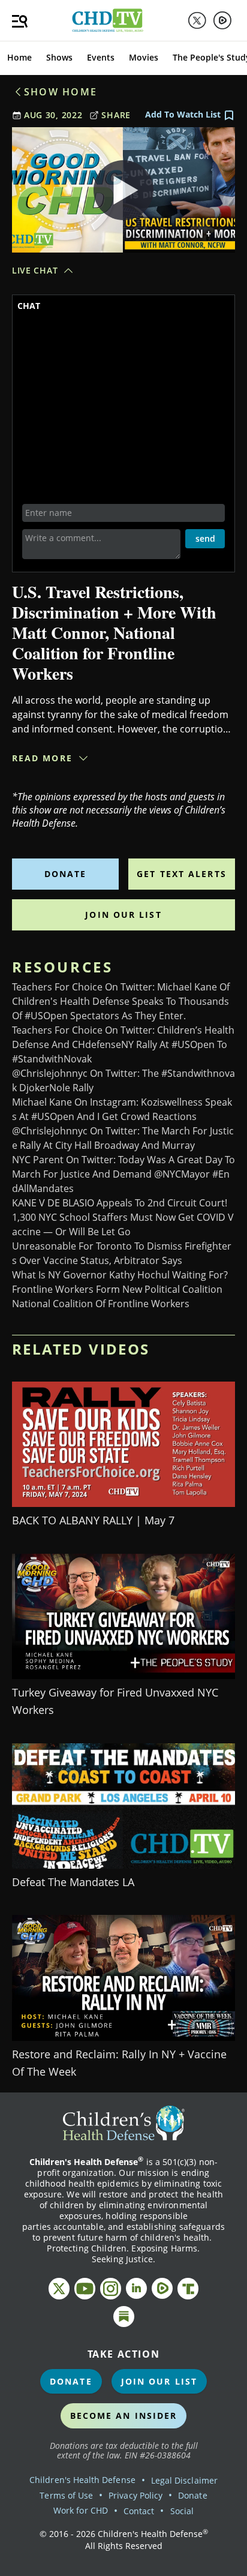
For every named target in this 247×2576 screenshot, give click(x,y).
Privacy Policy (135, 2495)
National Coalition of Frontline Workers (101, 1304)
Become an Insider (124, 2416)
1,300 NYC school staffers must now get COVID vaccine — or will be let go (123, 1224)
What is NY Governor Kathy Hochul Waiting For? (120, 1275)
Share (116, 115)
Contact (139, 2511)
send (205, 538)
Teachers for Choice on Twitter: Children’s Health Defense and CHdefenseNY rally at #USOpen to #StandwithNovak (123, 1044)
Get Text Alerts (182, 874)
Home (19, 57)
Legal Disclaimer (184, 2480)
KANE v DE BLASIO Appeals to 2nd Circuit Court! (120, 1203)
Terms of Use (66, 2495)
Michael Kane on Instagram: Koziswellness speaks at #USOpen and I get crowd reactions (122, 1109)
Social (182, 2511)
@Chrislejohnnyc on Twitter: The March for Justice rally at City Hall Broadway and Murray (123, 1138)
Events (101, 57)
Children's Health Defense (82, 2480)
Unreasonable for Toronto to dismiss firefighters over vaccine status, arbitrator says (122, 1253)
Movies (144, 57)
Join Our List (123, 915)
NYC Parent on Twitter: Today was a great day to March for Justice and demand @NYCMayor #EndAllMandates (123, 1174)
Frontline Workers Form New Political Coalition (117, 1289)
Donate (66, 874)
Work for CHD (81, 2510)
